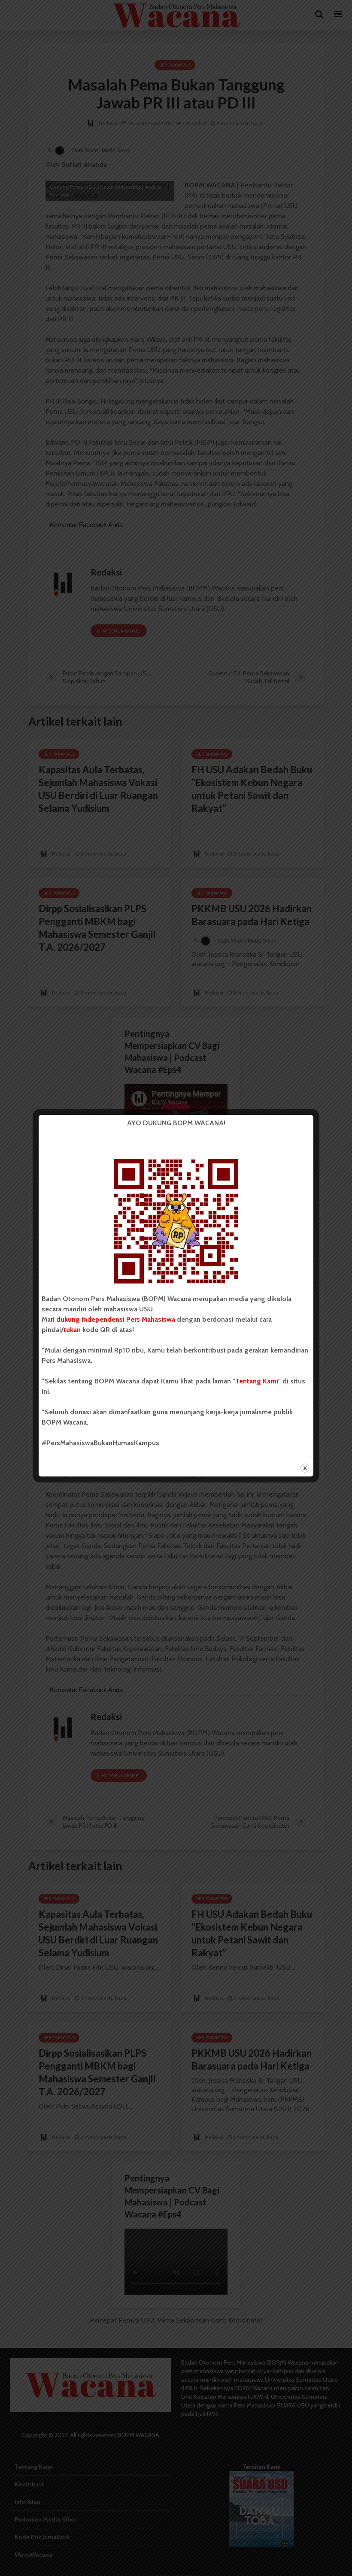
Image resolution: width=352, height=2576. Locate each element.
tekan (72, 1330)
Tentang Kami (257, 1381)
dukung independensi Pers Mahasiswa (116, 1319)
